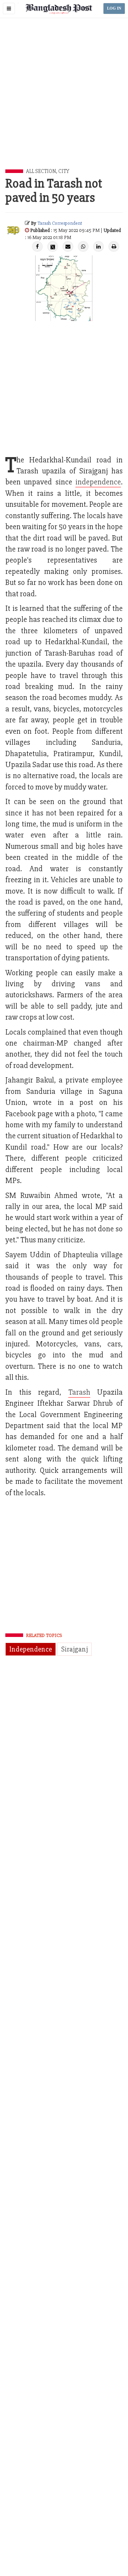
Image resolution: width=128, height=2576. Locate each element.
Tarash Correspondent (60, 223)
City (64, 171)
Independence (31, 1649)
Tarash (79, 1392)
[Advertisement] (64, 102)
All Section (41, 171)
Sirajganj (74, 1649)
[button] (9, 9)
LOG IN (114, 8)
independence (98, 482)
